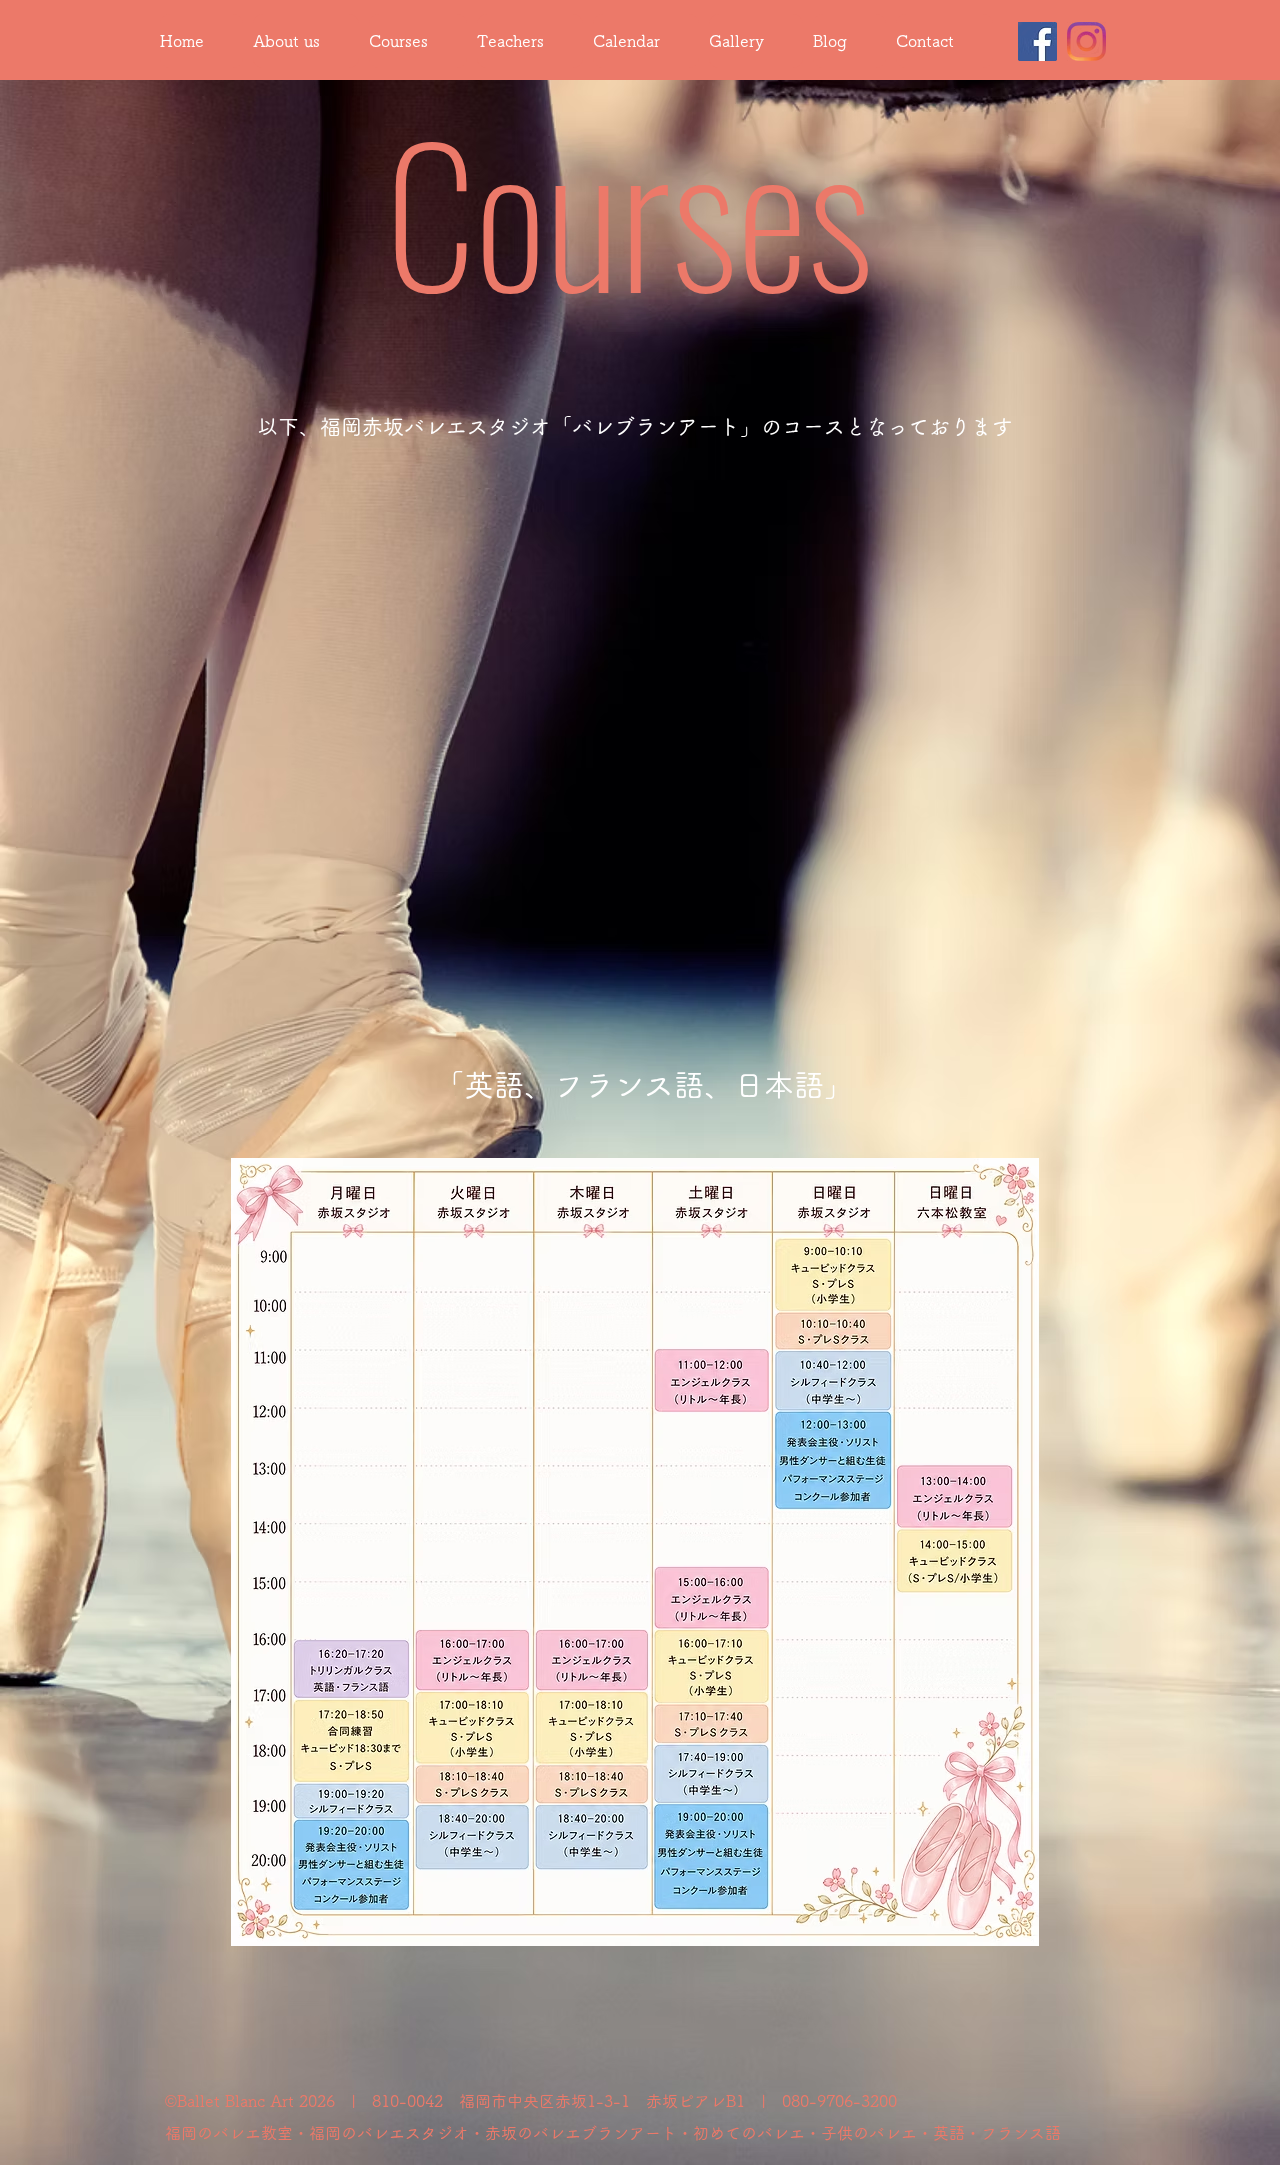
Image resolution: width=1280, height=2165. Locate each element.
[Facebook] (1037, 41)
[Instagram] (1086, 41)
